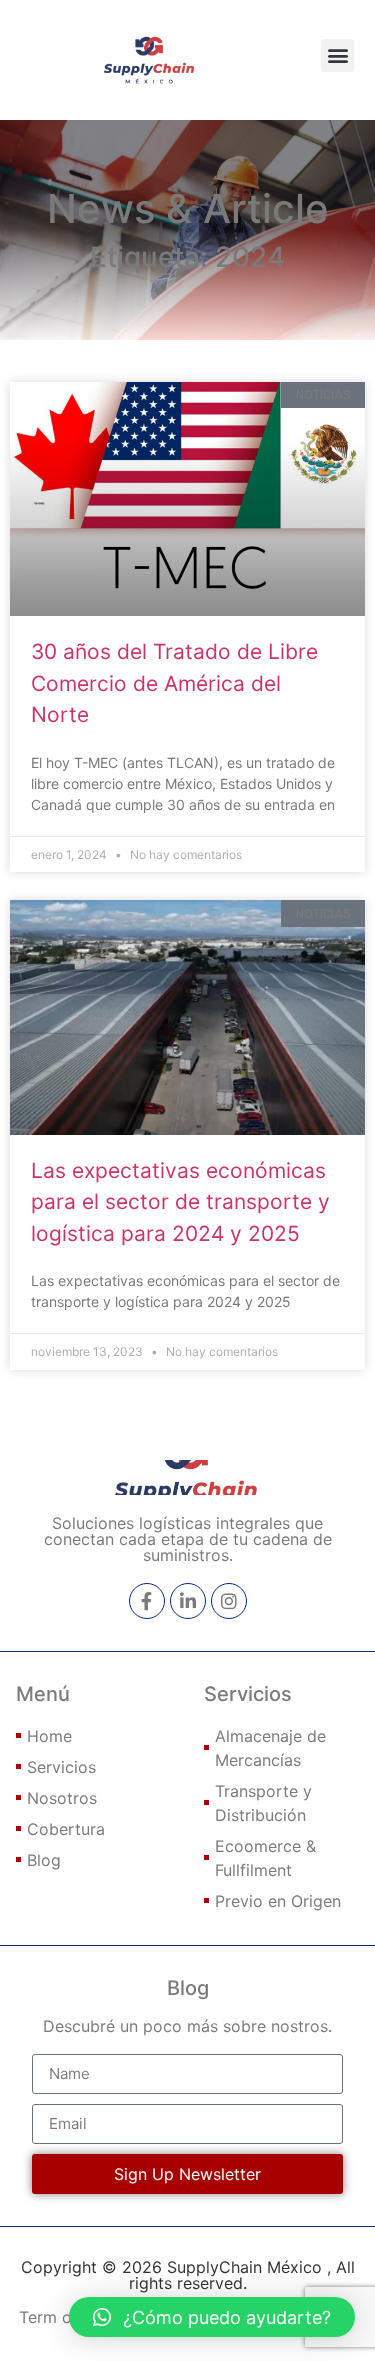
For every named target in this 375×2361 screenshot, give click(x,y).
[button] (337, 55)
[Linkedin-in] (188, 1601)
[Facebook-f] (147, 1601)
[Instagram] (229, 1601)
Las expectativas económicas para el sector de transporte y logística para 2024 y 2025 (180, 1202)
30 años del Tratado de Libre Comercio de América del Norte (174, 683)
